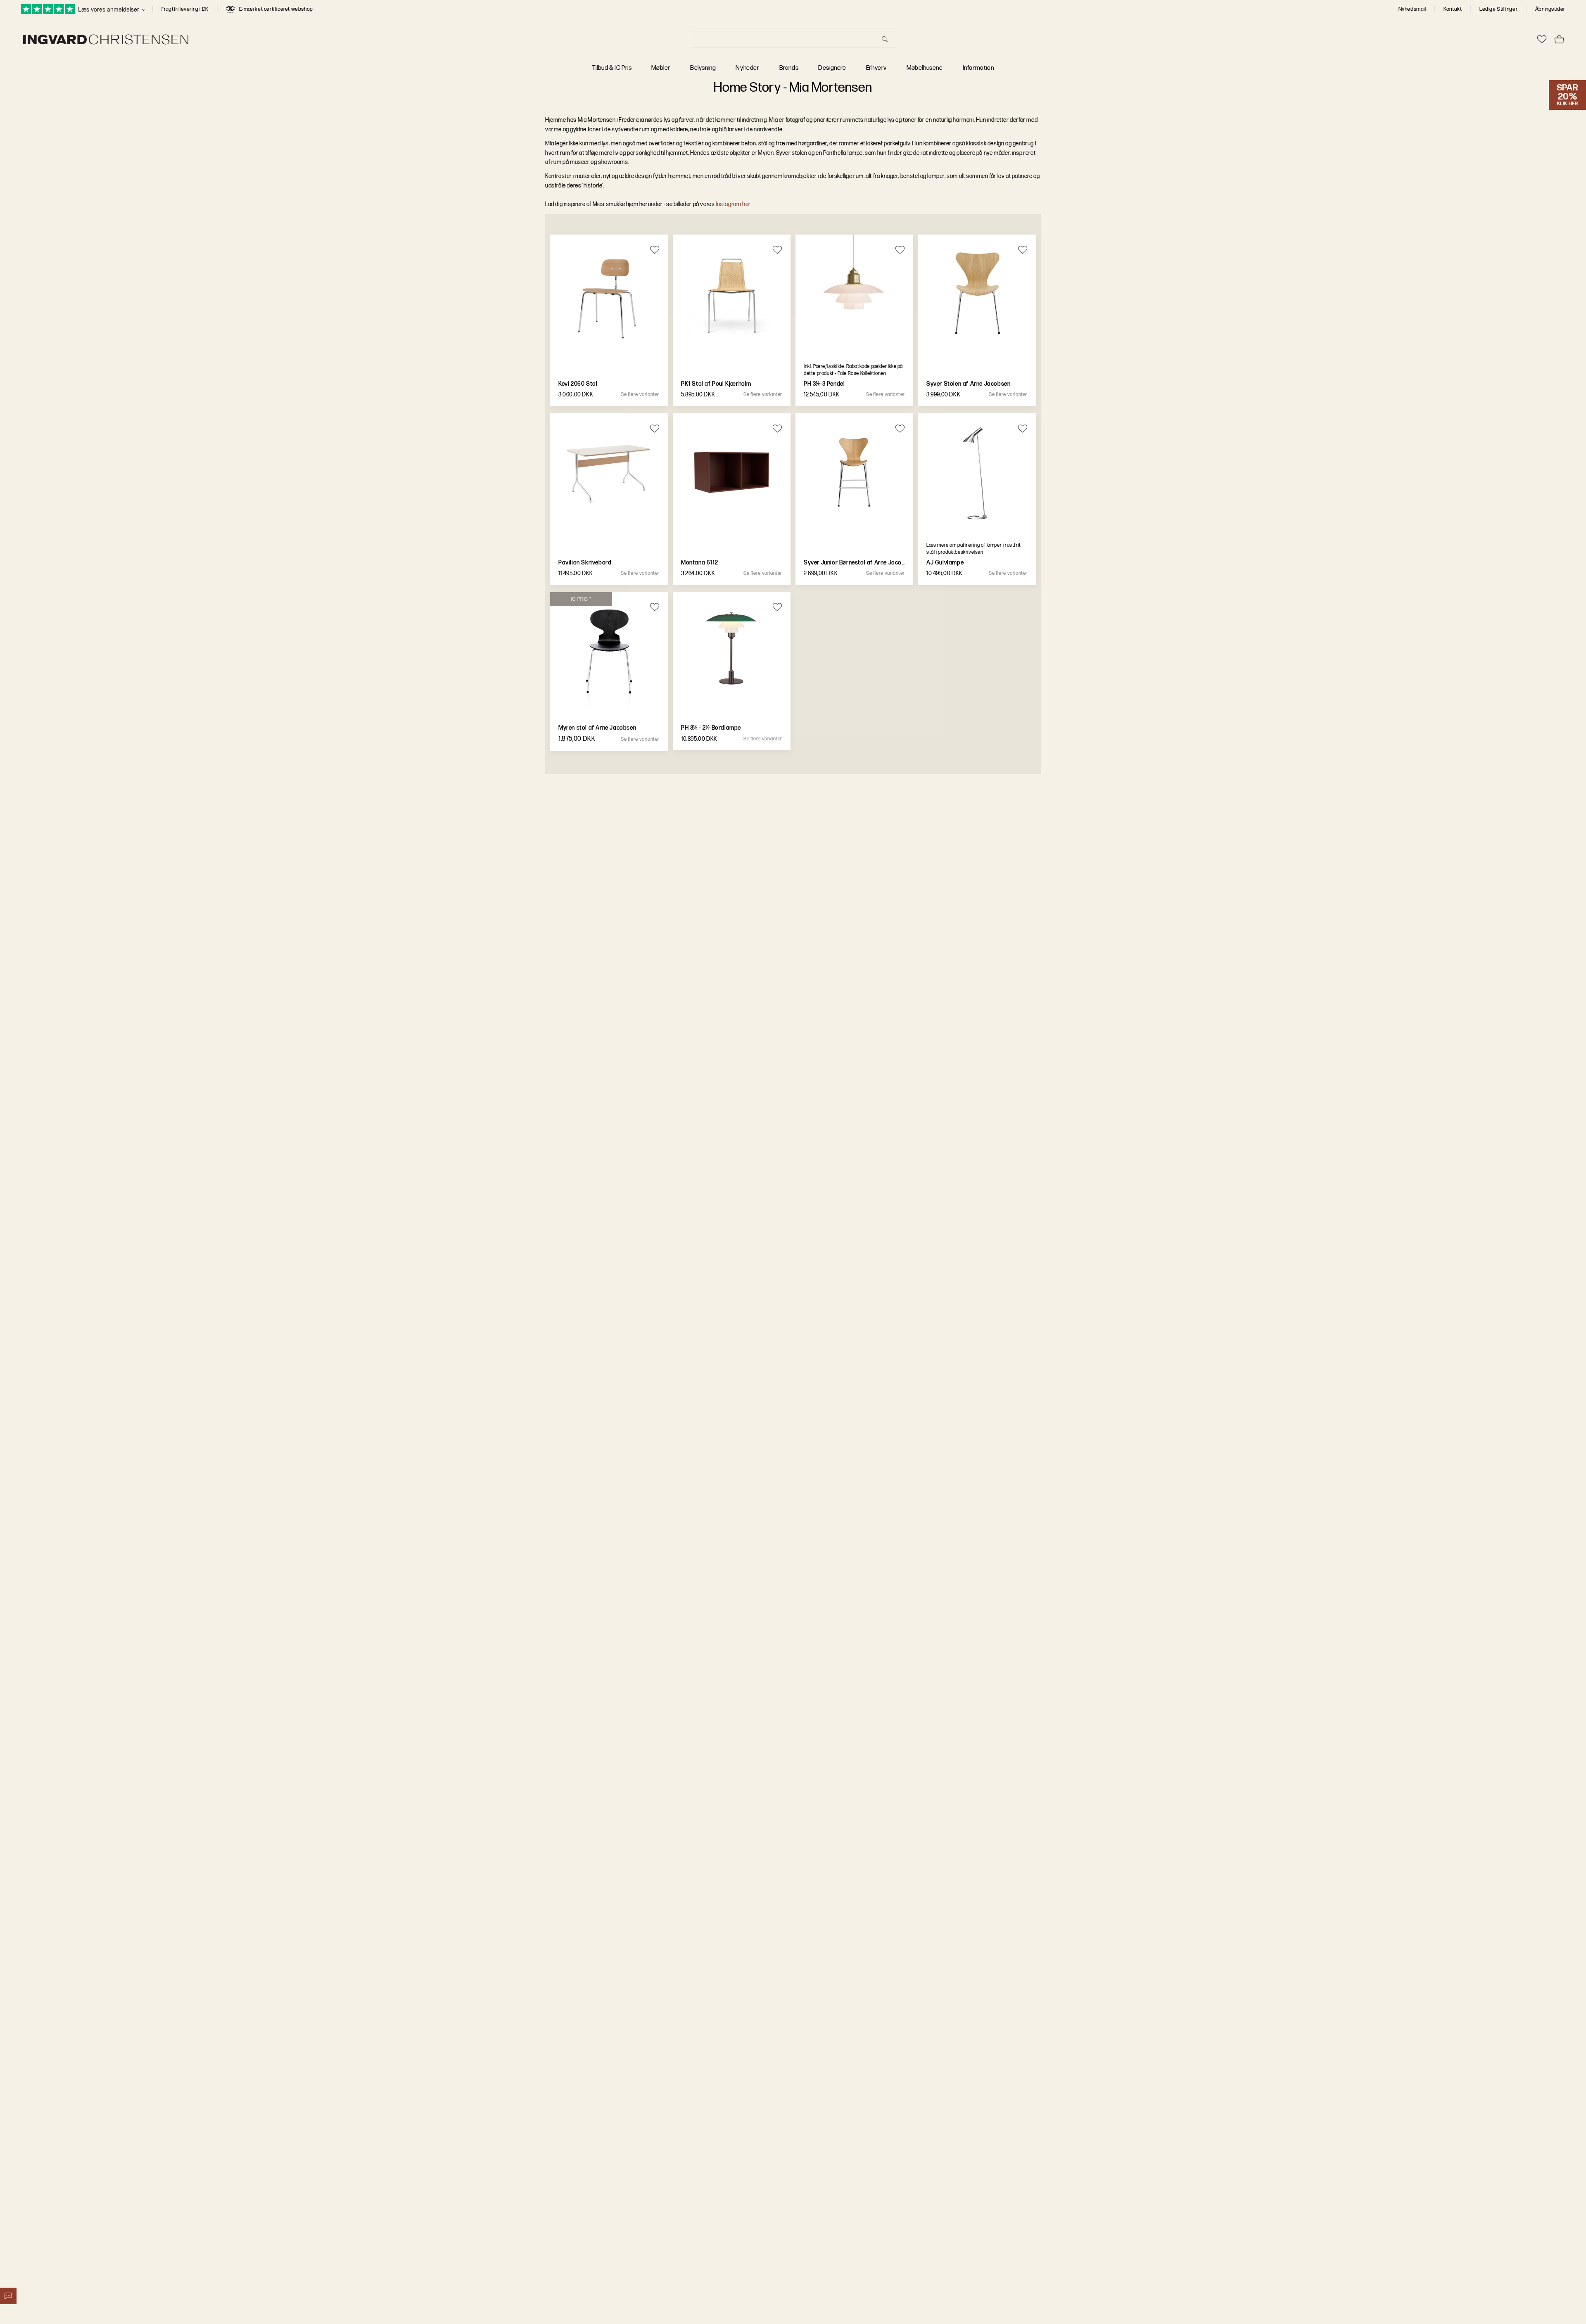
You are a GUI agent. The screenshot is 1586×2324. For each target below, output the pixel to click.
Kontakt (1453, 9)
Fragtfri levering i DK (185, 9)
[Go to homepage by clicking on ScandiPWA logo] (106, 39)
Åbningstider (1550, 9)
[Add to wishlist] (654, 249)
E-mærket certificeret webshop (276, 9)
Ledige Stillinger (1498, 9)
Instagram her (733, 204)
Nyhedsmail (1412, 9)
